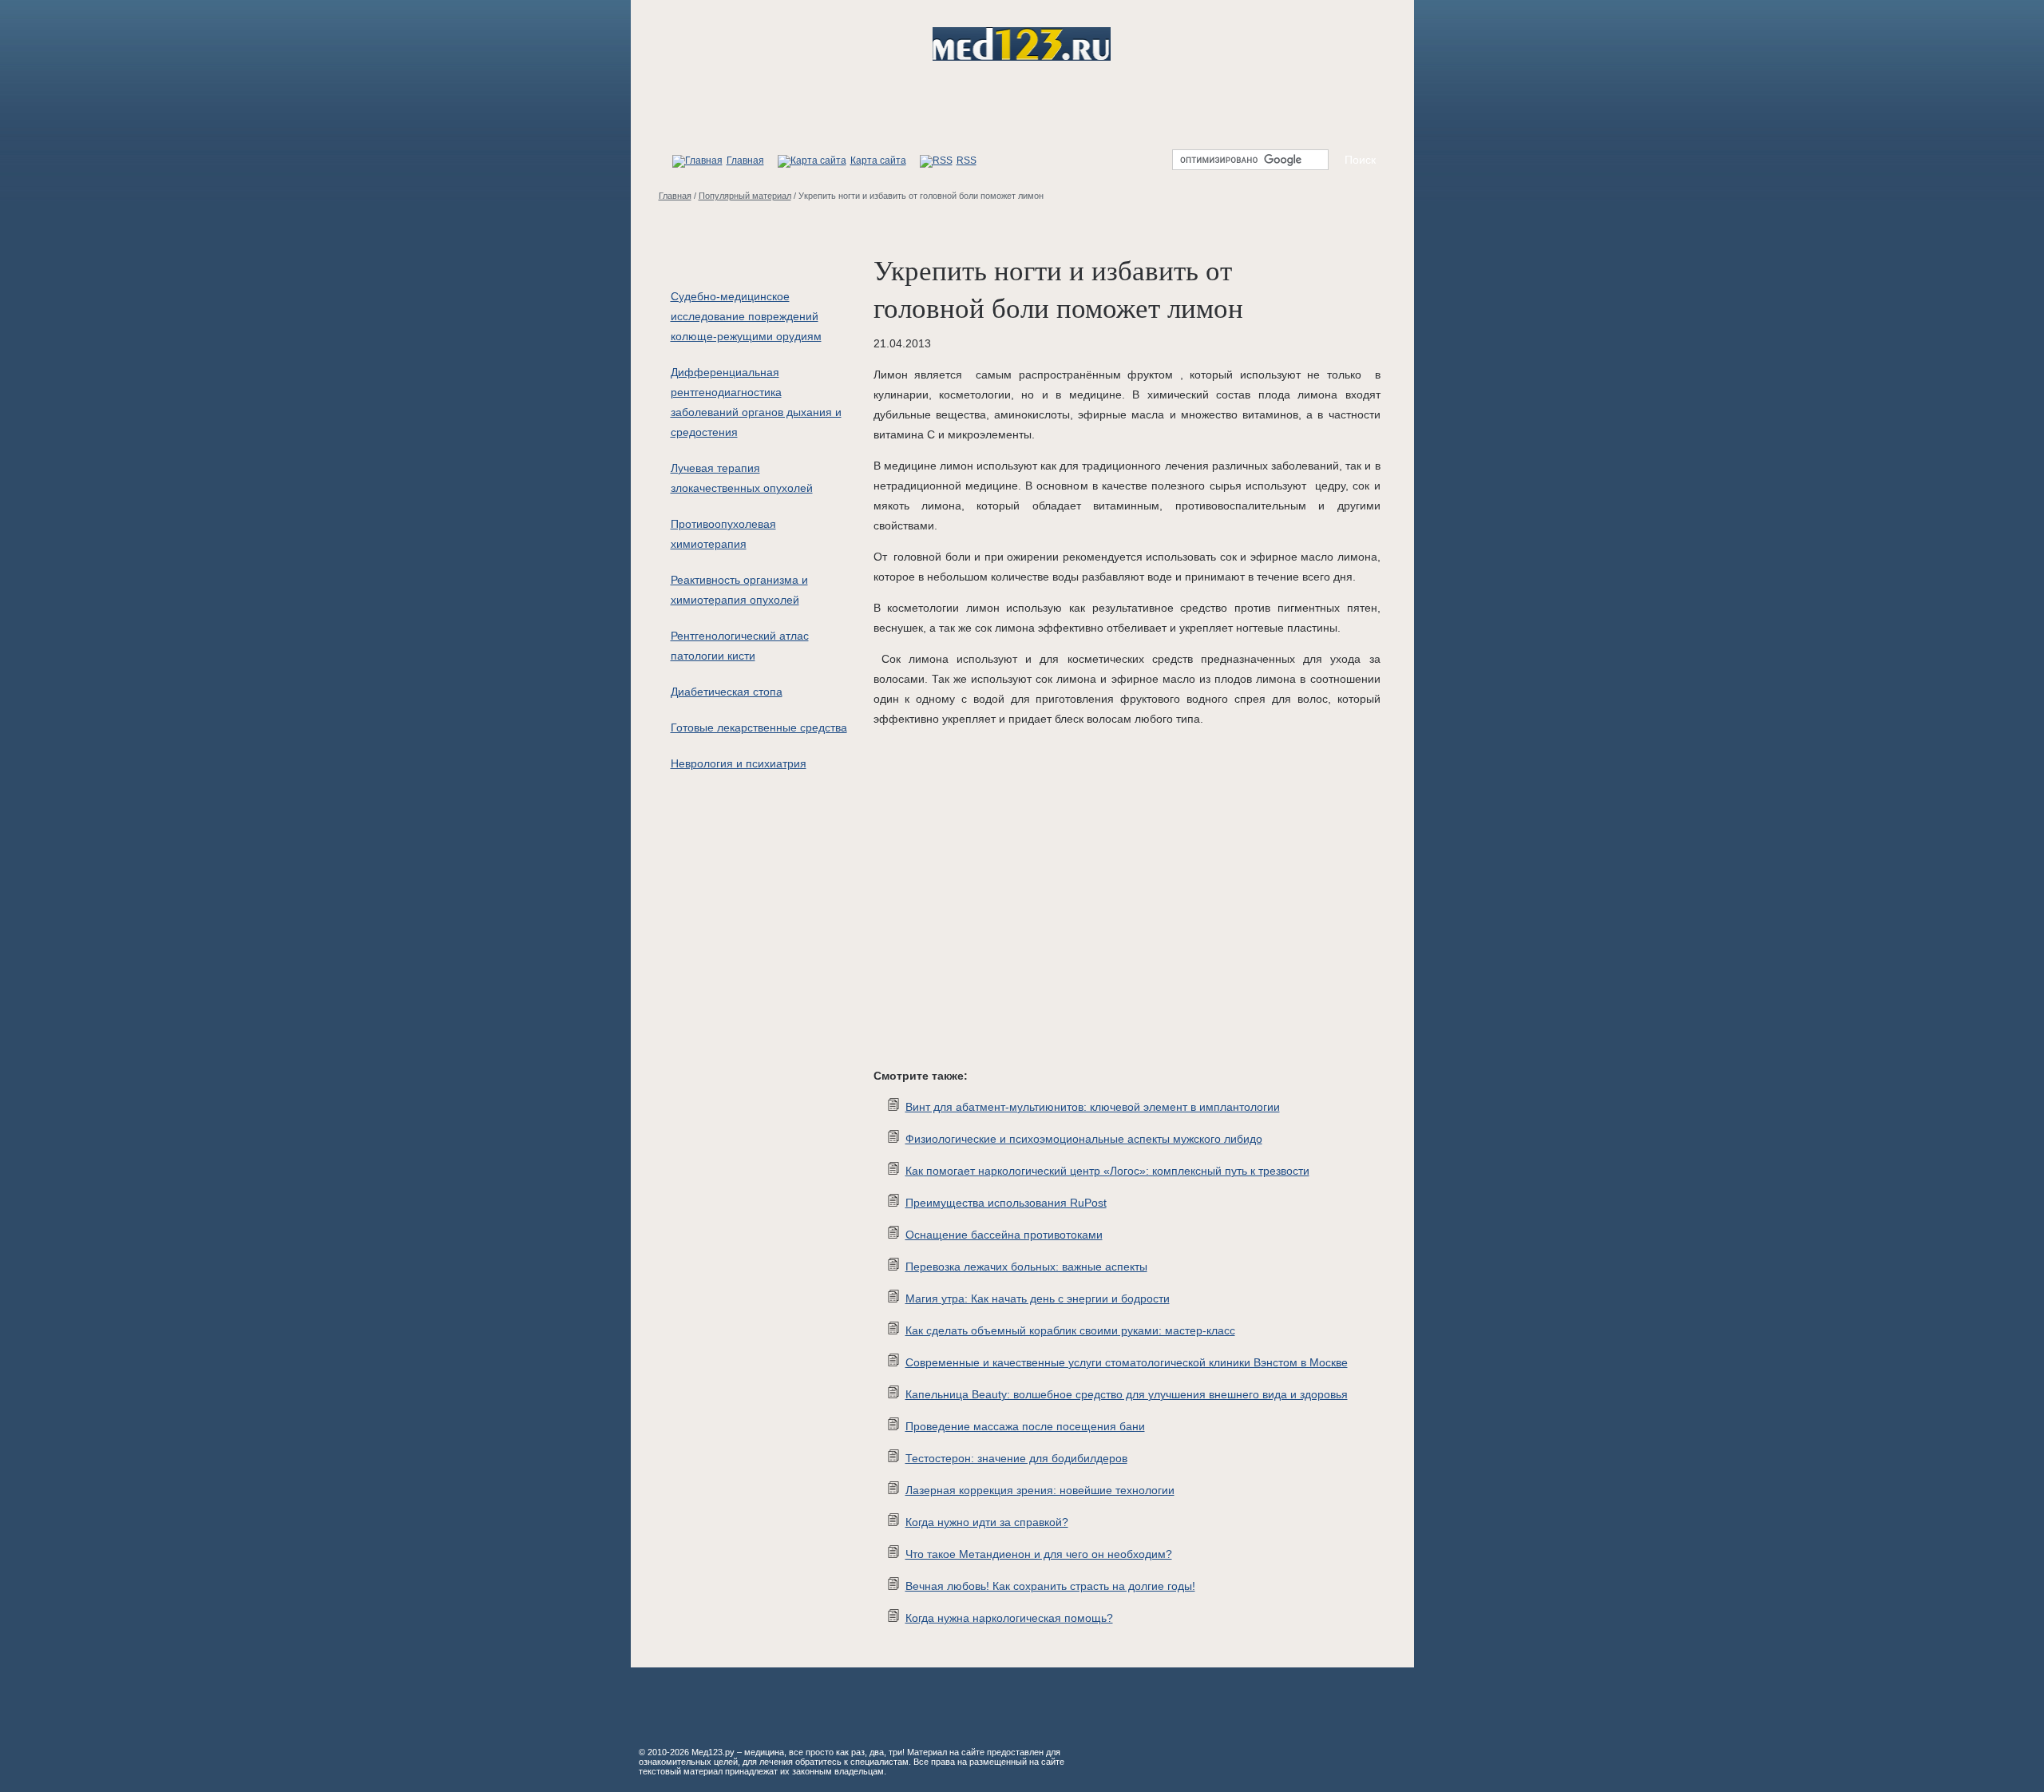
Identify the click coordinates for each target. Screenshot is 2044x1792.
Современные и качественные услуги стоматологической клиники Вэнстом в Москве (1127, 1362)
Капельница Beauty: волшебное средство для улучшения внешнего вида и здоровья (1127, 1394)
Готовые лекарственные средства (759, 728)
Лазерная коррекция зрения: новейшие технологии (1040, 1490)
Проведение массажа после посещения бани (1025, 1426)
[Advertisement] (1105, 900)
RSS (967, 161)
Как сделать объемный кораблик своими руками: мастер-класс (1070, 1330)
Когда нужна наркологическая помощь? (1009, 1618)
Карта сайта (878, 161)
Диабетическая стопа (727, 692)
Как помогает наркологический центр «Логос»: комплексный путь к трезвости (1107, 1171)
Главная (745, 161)
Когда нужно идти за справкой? (987, 1522)
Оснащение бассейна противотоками (1004, 1235)
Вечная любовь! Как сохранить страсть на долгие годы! (1050, 1586)
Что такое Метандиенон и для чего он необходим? (1039, 1554)
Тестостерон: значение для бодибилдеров (1016, 1458)
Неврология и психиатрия (739, 763)
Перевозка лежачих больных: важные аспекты (1026, 1267)
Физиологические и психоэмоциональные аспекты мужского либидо (1084, 1139)
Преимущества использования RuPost (1006, 1203)
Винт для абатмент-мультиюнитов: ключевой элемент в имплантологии (1093, 1107)
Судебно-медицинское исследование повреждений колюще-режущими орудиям (746, 316)
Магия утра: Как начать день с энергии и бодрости (1038, 1298)
